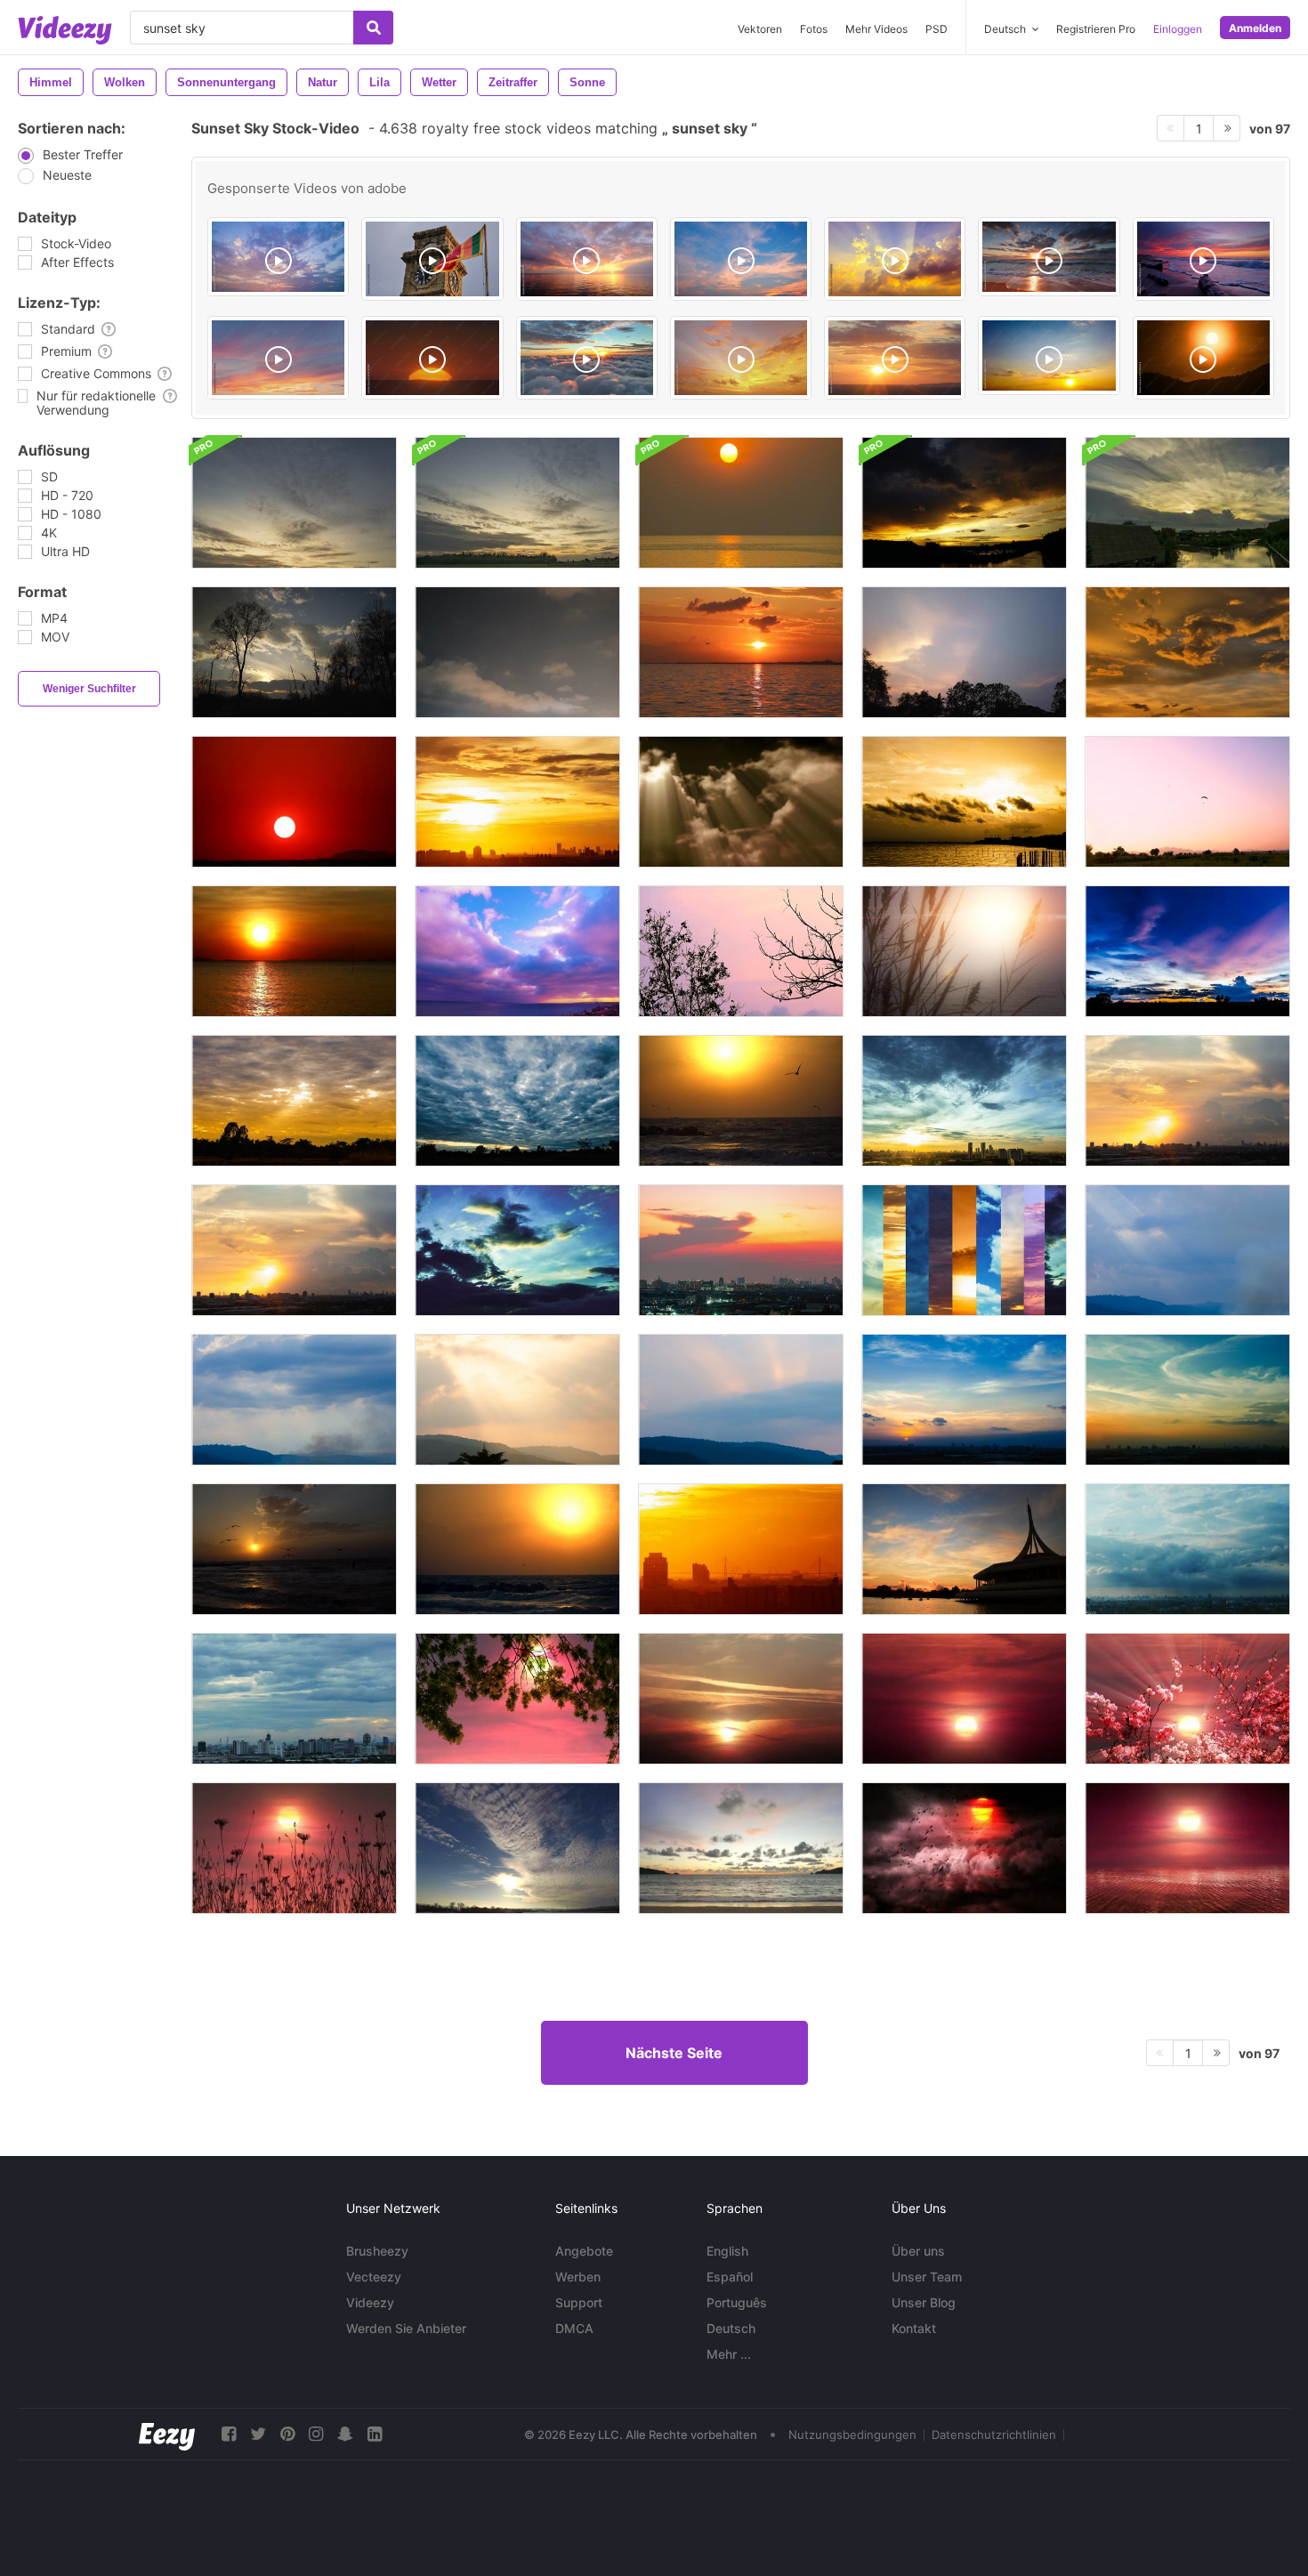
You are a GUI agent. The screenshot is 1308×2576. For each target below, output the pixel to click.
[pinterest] (287, 2434)
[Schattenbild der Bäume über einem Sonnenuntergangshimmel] (741, 951)
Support (579, 2302)
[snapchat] (345, 2434)
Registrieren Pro (1096, 29)
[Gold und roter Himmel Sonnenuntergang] (294, 802)
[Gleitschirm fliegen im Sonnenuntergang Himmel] (1187, 802)
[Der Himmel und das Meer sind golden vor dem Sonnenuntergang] (741, 503)
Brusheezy (377, 2251)
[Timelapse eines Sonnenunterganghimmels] (964, 652)
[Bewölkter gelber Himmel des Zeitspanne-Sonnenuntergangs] (964, 802)
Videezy (370, 2302)
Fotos (814, 29)
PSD (937, 29)
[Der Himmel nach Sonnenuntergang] (294, 503)
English (727, 2251)
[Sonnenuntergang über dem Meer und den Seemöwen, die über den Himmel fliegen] (741, 1101)
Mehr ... (729, 2354)
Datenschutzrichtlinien (994, 2435)
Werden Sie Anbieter (406, 2328)
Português (737, 2302)
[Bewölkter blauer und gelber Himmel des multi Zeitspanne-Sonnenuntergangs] (964, 1250)
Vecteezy (374, 2277)
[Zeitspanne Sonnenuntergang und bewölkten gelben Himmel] (517, 802)
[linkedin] (375, 2434)
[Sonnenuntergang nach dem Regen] (964, 503)
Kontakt (914, 2328)
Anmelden (1255, 28)
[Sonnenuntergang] (294, 652)
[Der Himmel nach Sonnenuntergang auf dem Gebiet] (517, 503)
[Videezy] (65, 30)
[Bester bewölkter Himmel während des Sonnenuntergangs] (1187, 652)
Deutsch (731, 2328)
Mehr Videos (876, 29)
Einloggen (1178, 29)
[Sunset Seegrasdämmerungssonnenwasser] (964, 951)
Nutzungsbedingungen (852, 2435)
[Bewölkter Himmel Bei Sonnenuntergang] (517, 652)
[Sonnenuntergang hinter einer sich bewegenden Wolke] (1187, 503)
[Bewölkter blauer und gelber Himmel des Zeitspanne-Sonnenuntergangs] (294, 1101)
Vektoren (760, 29)
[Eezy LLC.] (167, 2434)
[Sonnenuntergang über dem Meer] (741, 1848)
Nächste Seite (674, 2053)
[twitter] (258, 2434)
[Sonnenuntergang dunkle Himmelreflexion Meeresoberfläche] (294, 951)
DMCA (574, 2328)
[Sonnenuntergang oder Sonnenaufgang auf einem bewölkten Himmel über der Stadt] (741, 1250)
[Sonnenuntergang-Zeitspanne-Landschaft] (517, 1699)
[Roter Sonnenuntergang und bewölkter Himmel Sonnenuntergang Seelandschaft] (741, 652)
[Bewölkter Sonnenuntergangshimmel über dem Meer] (517, 951)
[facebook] (229, 2434)
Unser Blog (924, 2302)
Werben (578, 2277)
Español (730, 2277)
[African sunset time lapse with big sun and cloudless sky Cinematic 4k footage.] (432, 358)
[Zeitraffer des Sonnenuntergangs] (517, 1848)
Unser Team (927, 2277)
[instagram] (316, 2434)
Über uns (918, 2251)
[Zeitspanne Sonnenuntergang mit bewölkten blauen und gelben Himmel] (1187, 951)
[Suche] (373, 28)
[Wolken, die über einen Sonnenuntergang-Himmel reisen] (741, 802)
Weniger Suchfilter (89, 689)
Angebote (584, 2251)
